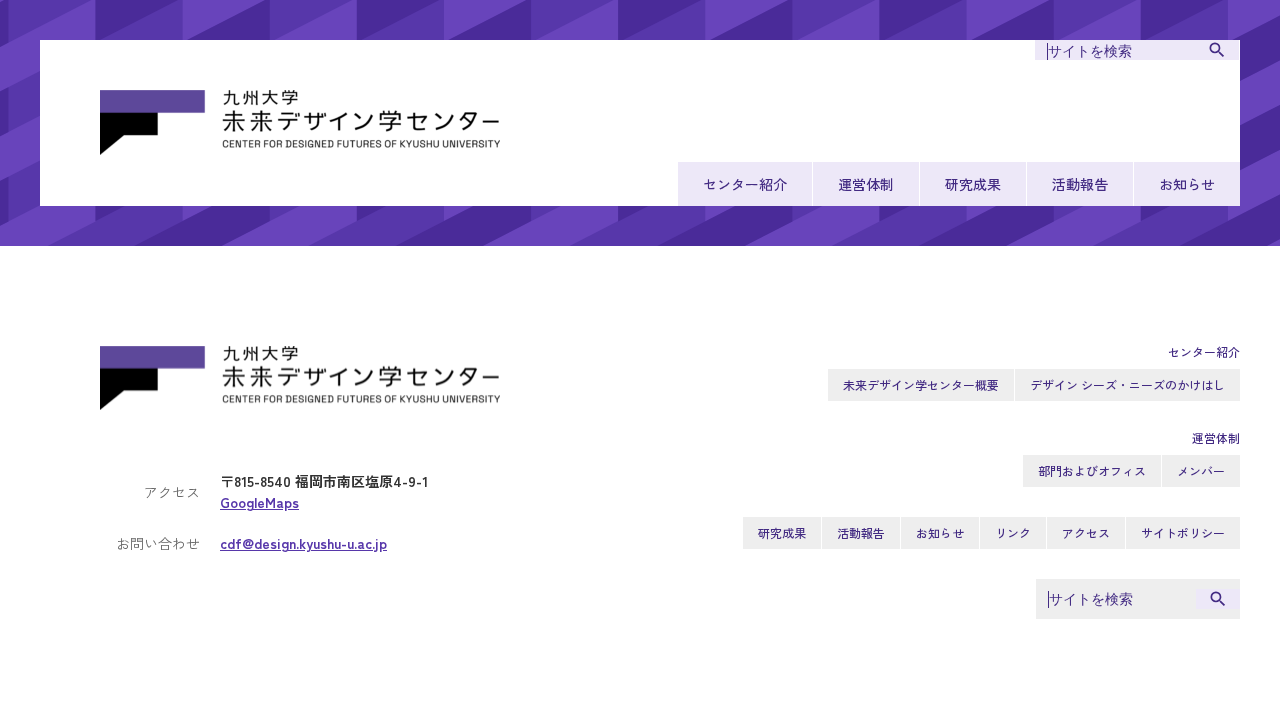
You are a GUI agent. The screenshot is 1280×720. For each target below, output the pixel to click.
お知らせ (1187, 184)
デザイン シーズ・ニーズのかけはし (1127, 384)
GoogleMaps (259, 502)
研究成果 (973, 184)
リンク (1013, 532)
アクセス (1086, 532)
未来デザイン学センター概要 (921, 384)
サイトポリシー (1183, 532)
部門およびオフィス (1092, 470)
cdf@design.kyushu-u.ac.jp (303, 543)
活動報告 (1080, 184)
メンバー (1201, 470)
